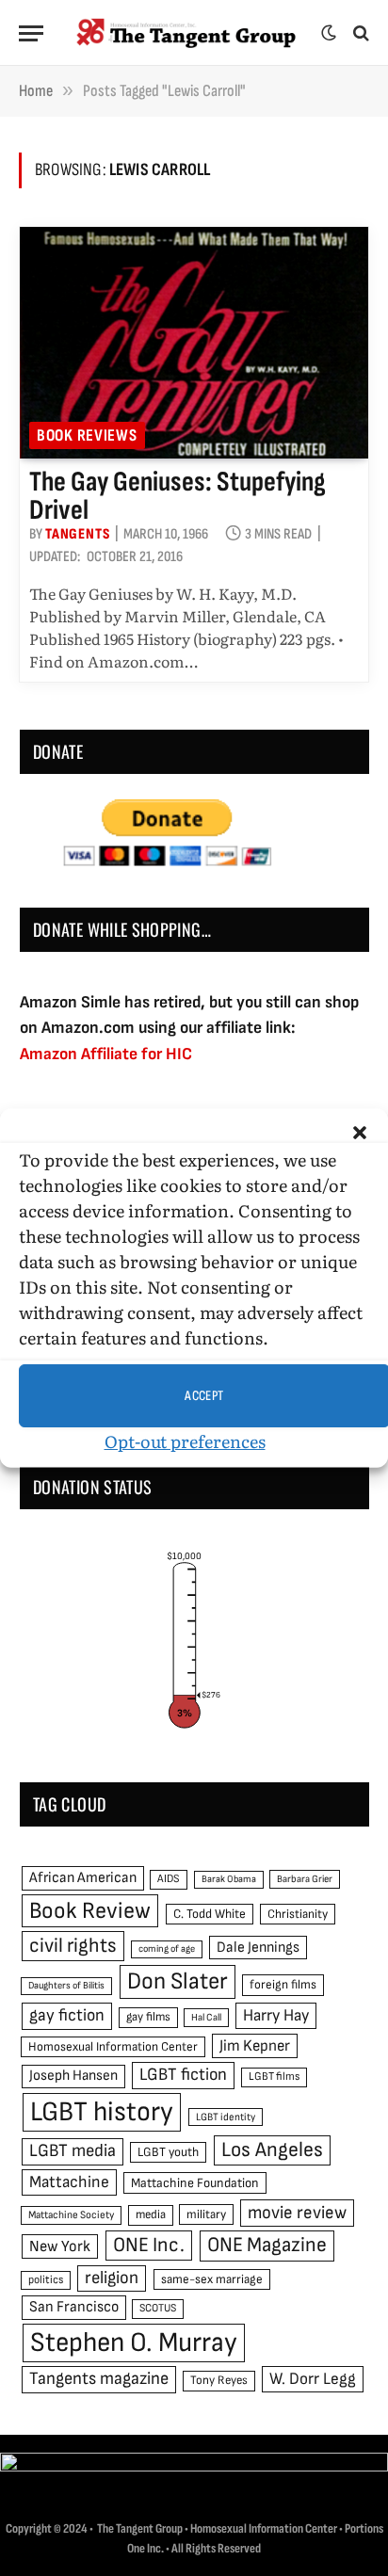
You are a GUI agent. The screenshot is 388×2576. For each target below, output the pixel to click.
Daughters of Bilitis (66, 1985)
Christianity (298, 1914)
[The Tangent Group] (187, 33)
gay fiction (67, 2015)
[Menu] (31, 33)
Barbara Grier (305, 1879)
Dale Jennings (258, 1948)
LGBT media (73, 2151)
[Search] (359, 33)
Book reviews (87, 435)
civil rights (73, 1946)
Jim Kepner (255, 2046)
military (206, 2214)
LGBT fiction (183, 2075)
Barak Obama (229, 1879)
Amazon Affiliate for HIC (106, 1054)
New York (60, 2246)
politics (46, 2280)
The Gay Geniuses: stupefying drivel (178, 496)
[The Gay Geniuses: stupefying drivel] (194, 343)
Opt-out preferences (185, 1441)
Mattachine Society (71, 2215)
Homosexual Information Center (113, 2047)
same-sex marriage (212, 2279)
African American (83, 1878)
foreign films (283, 1985)
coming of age (167, 1948)
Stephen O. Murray (134, 2343)
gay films (148, 2017)
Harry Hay (276, 2015)
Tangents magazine (99, 2379)
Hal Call (206, 2017)
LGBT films (274, 2077)
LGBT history (102, 2112)
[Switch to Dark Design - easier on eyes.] (329, 33)
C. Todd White (210, 1914)
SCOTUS (158, 2308)
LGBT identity (226, 2117)
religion (112, 2278)
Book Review (90, 1911)
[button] (360, 1133)
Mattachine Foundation (195, 2183)
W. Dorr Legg (313, 2379)
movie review (297, 2213)
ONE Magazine (267, 2245)
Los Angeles (272, 2150)
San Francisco (74, 2307)
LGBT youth (168, 2152)
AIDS (169, 1879)
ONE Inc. (149, 2245)
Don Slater (178, 1981)
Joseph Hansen (73, 2076)
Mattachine (69, 2182)
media (151, 2214)
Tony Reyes (219, 2380)
